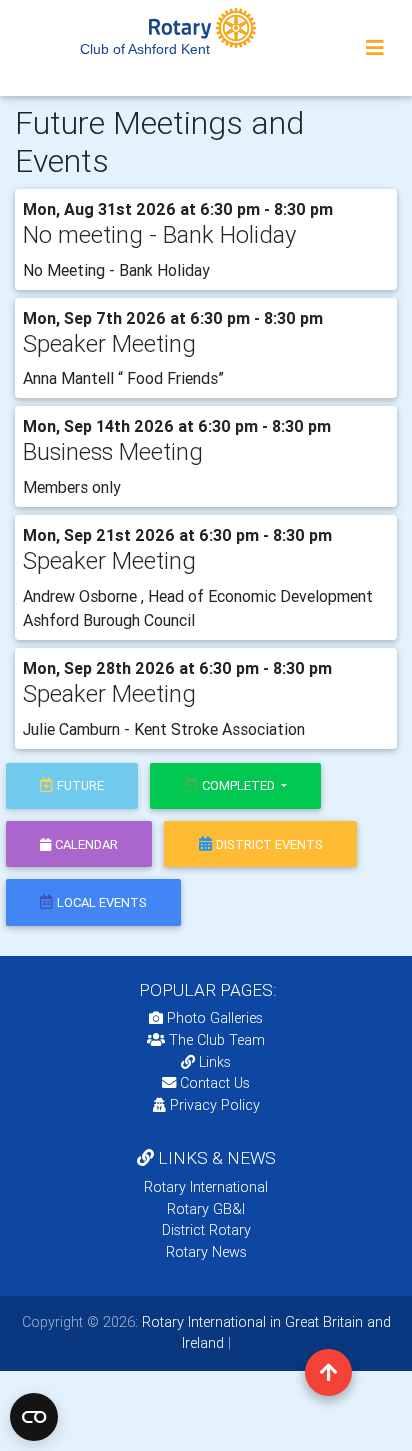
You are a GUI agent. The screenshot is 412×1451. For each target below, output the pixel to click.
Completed (240, 785)
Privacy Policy (215, 1105)
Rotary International (206, 1187)
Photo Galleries (213, 1018)
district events (269, 844)
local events (102, 902)
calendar (86, 844)
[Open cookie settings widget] (34, 1417)
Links (215, 1062)
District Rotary (206, 1230)
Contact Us (213, 1083)
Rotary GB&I (206, 1209)
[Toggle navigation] (375, 48)
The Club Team (217, 1040)
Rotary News (206, 1252)
